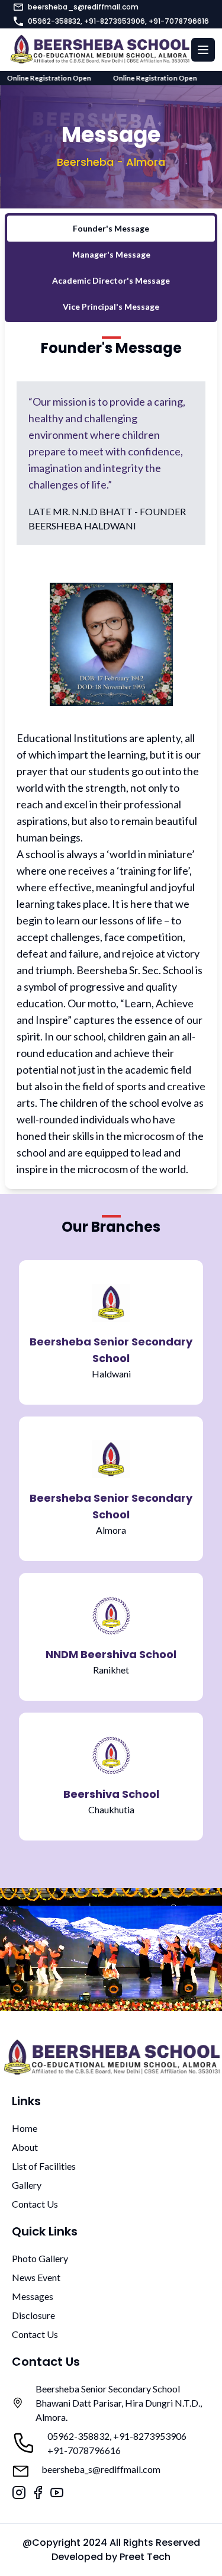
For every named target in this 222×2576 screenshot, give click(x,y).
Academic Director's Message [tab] (111, 280)
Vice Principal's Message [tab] (111, 306)
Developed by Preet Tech (111, 2557)
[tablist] (111, 268)
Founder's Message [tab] (111, 228)
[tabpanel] (111, 758)
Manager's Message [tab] (111, 254)
